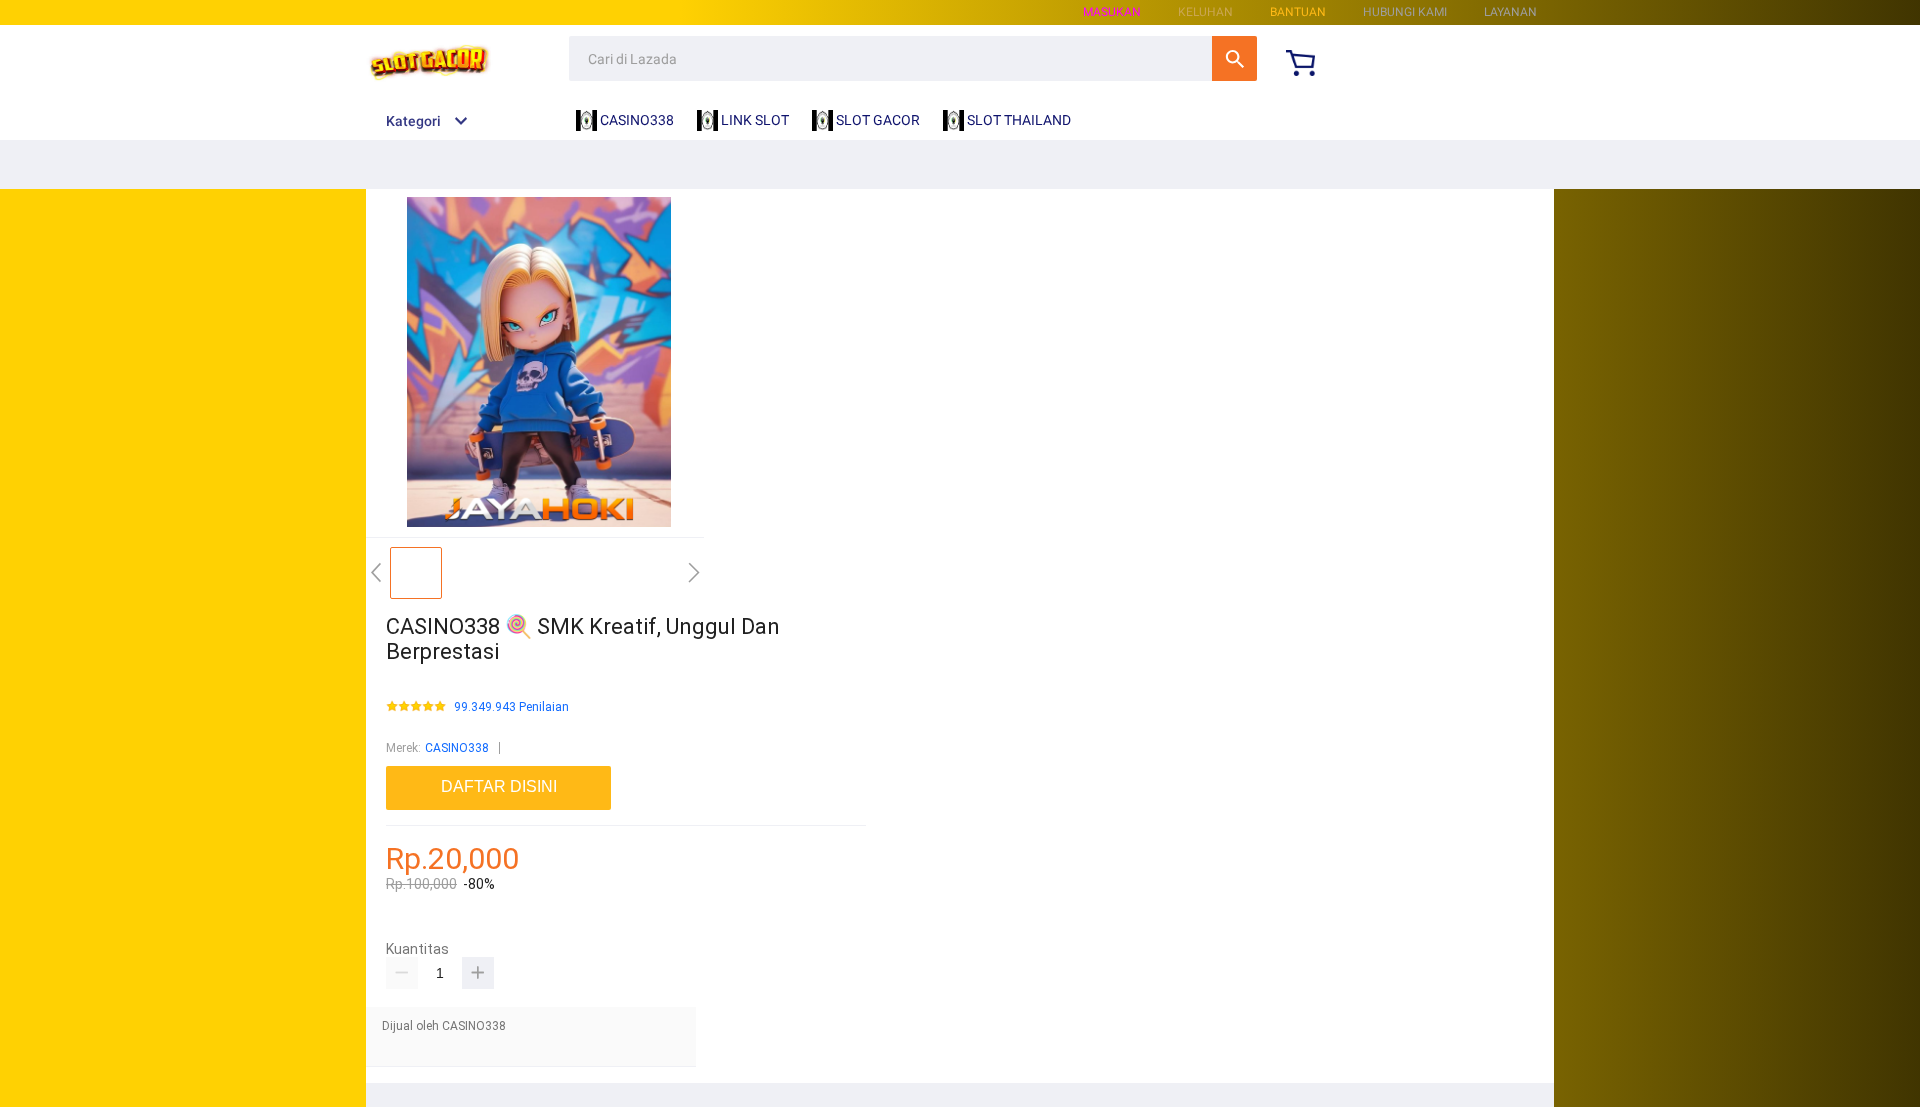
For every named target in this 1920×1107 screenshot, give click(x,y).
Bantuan (1298, 12)
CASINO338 (457, 748)
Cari (1234, 58)
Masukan (1112, 12)
